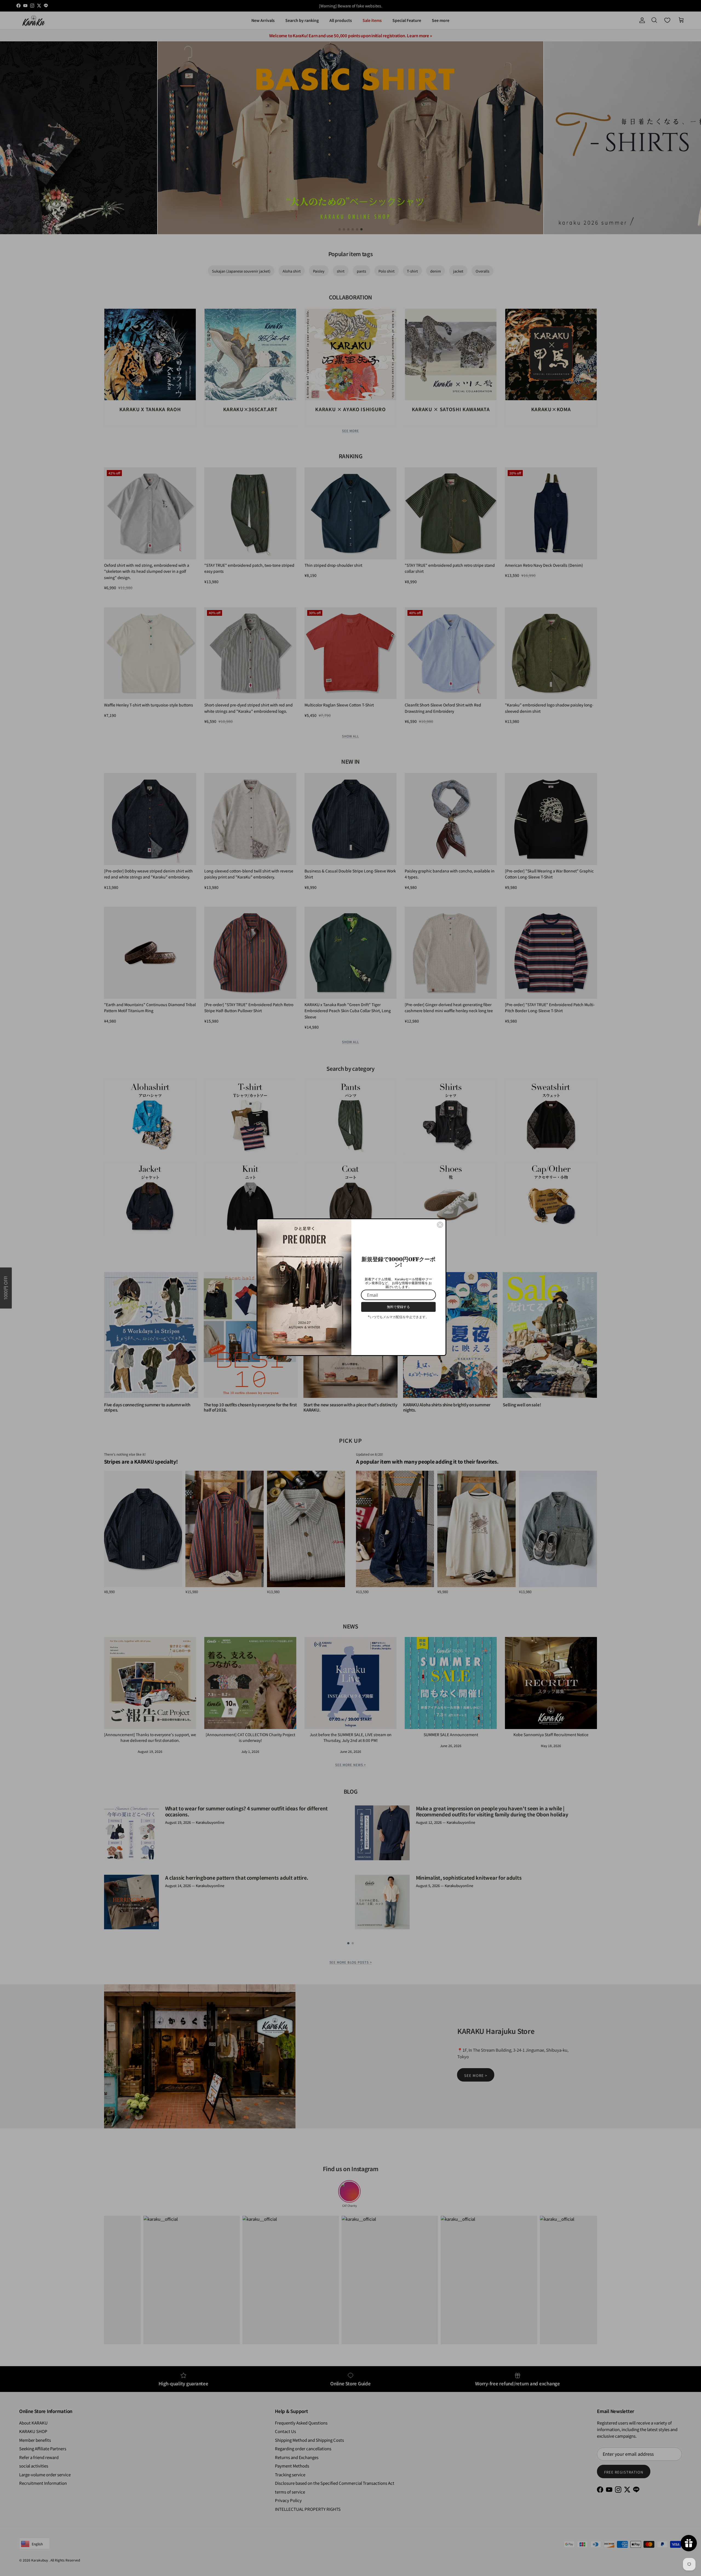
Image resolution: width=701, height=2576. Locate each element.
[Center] (440, 1223)
